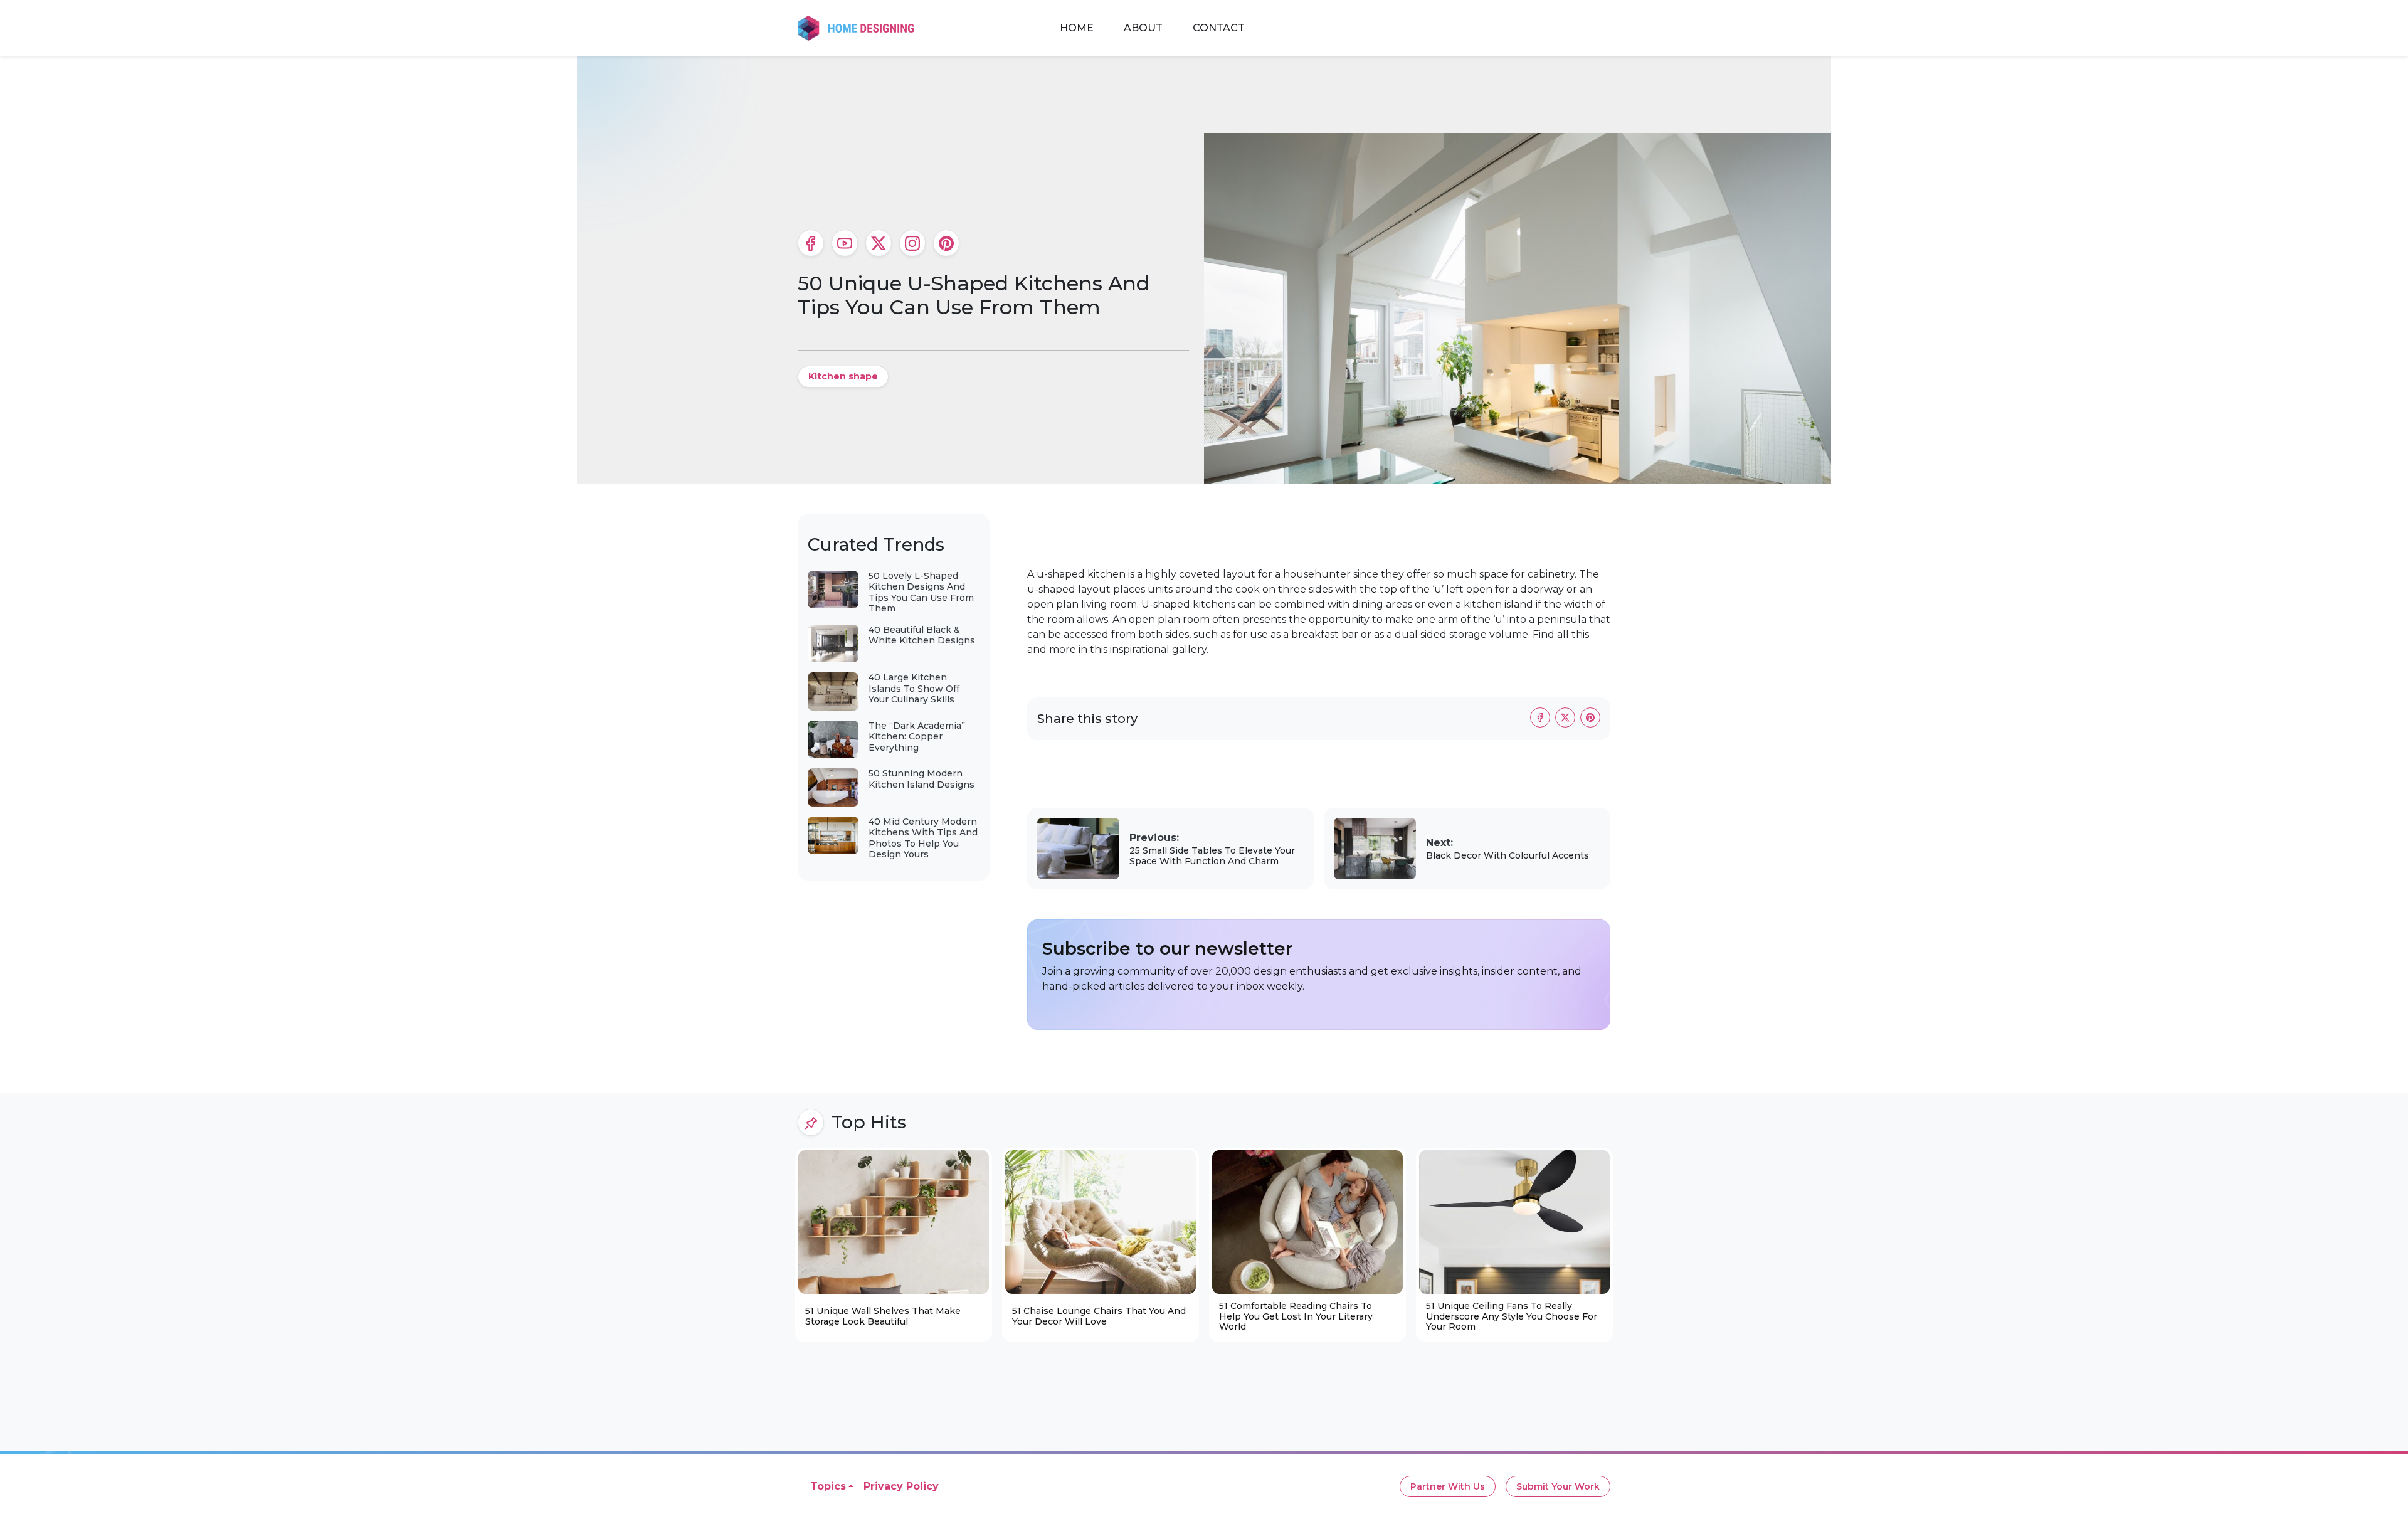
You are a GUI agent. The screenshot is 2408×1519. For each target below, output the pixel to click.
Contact (1219, 28)
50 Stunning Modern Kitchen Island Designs (921, 779)
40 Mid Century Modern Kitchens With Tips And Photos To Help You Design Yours (923, 838)
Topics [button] (828, 1486)
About (1143, 28)
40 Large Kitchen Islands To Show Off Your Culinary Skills (914, 688)
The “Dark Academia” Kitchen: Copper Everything (917, 737)
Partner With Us (1448, 1486)
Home (1077, 28)
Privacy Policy (901, 1486)
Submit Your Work (1558, 1486)
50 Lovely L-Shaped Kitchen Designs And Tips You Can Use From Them (921, 592)
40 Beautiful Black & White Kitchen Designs (922, 635)
